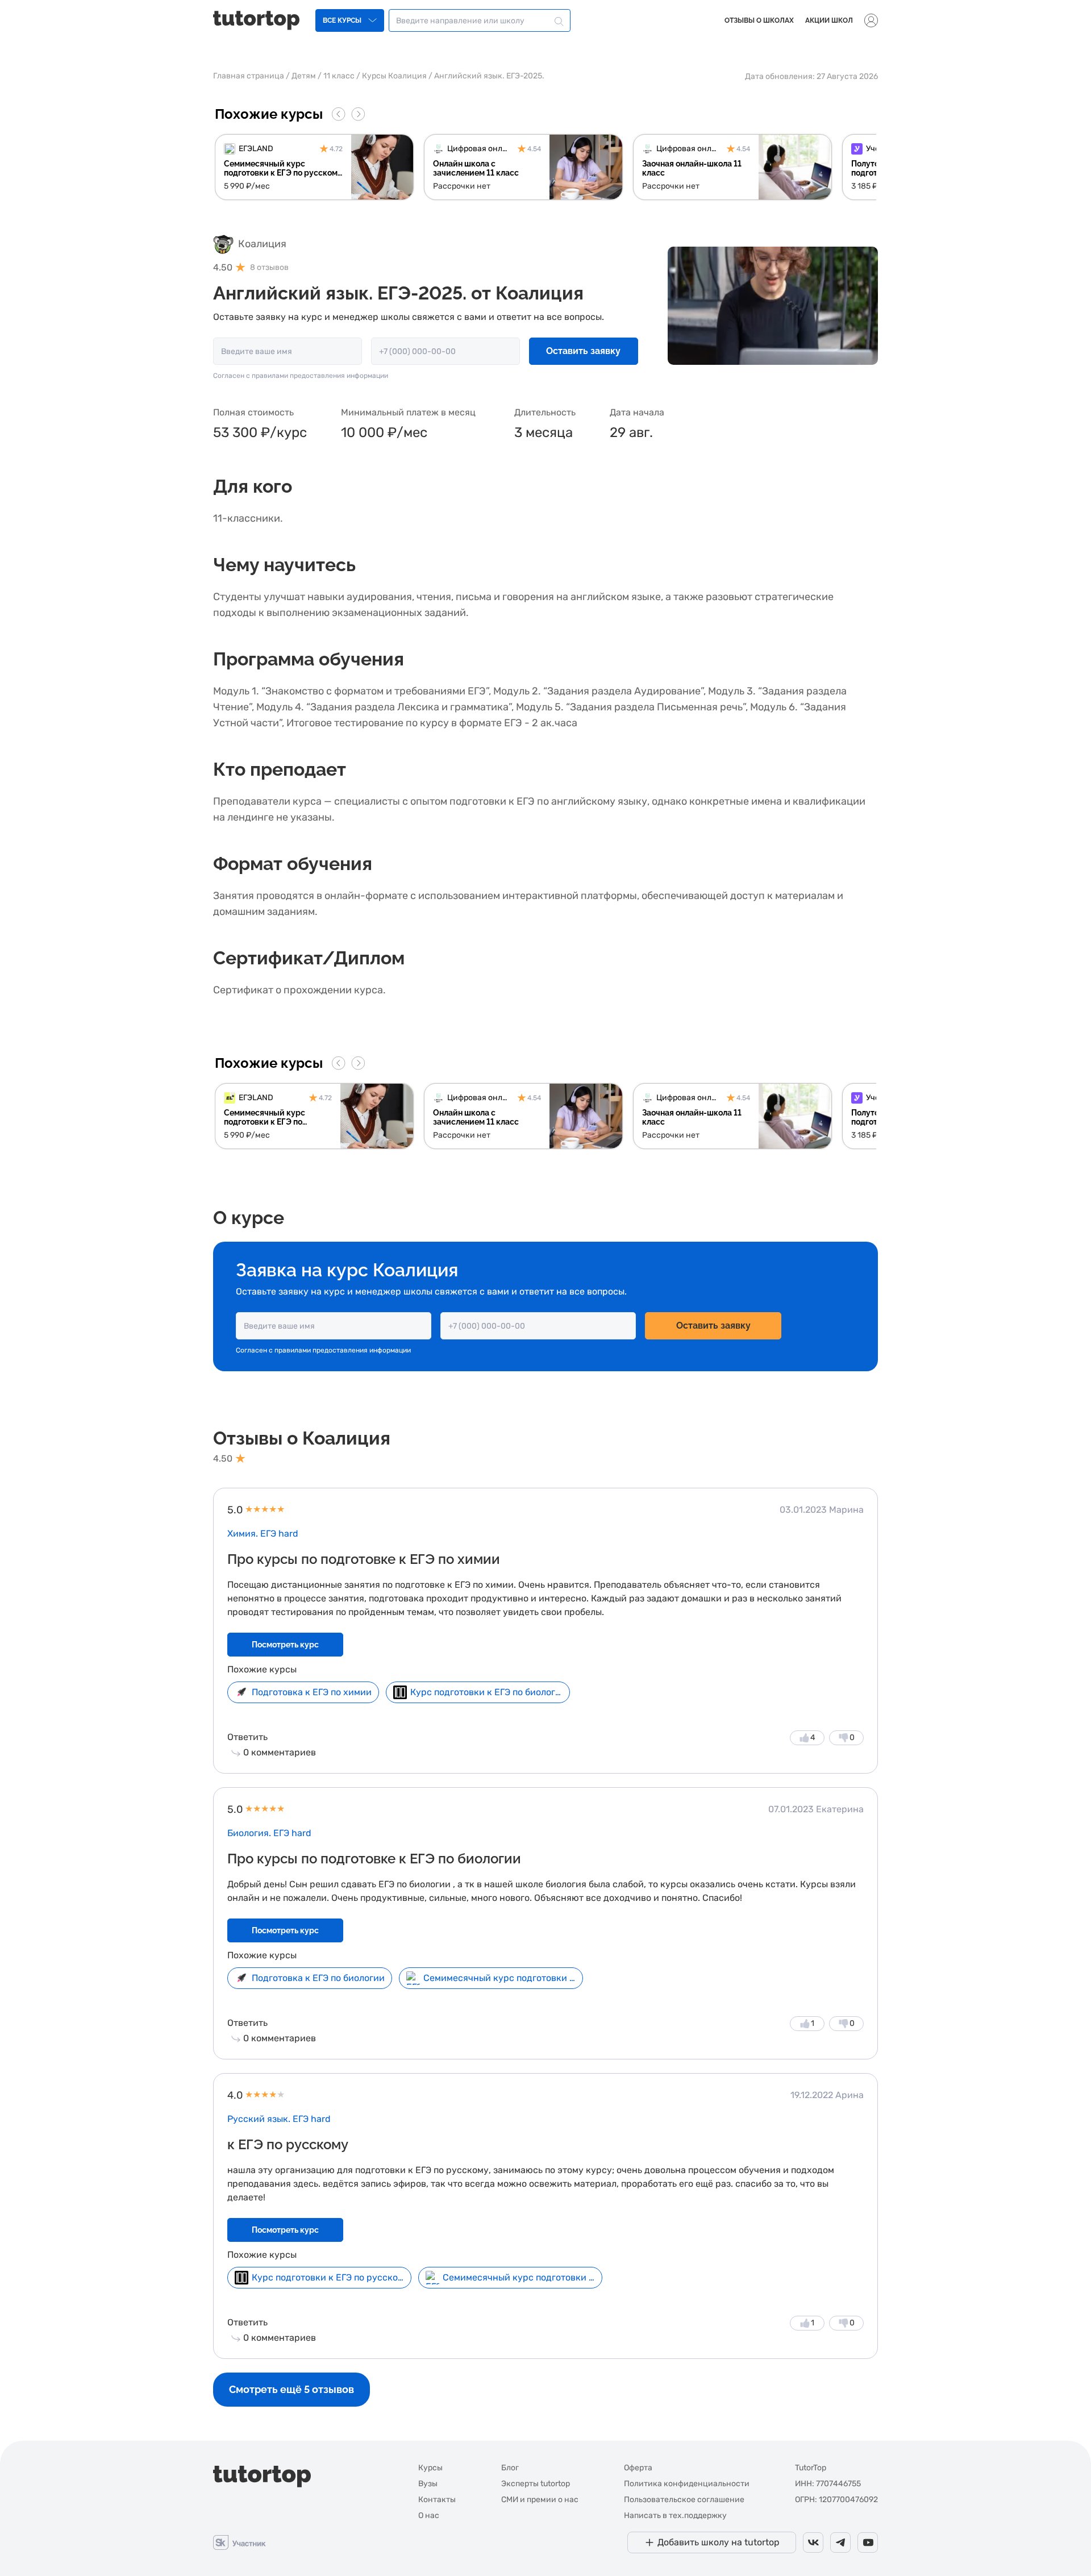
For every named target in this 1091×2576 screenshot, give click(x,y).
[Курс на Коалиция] (773, 305)
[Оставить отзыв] (223, 244)
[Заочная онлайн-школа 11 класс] (732, 167)
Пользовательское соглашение (684, 2500)
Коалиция (262, 244)
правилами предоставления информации (320, 376)
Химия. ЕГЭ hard (263, 1533)
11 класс (339, 76)
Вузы (428, 2484)
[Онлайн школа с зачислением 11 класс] (523, 167)
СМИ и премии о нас (540, 2500)
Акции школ (829, 20)
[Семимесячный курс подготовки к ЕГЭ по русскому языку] (314, 167)
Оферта (638, 2468)
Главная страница (249, 76)
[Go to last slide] (339, 114)
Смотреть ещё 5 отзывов (292, 2389)
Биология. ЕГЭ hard (269, 1833)
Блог (510, 2468)
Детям (304, 76)
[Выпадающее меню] (871, 20)
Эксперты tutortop (536, 2484)
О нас (429, 2515)
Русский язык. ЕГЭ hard (279, 2119)
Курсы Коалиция (394, 76)
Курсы (430, 2468)
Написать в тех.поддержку (675, 2515)
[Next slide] (358, 114)
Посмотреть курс (285, 1645)
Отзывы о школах (759, 20)
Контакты (437, 2500)
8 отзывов (269, 268)
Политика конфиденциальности (687, 2484)
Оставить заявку (583, 351)
